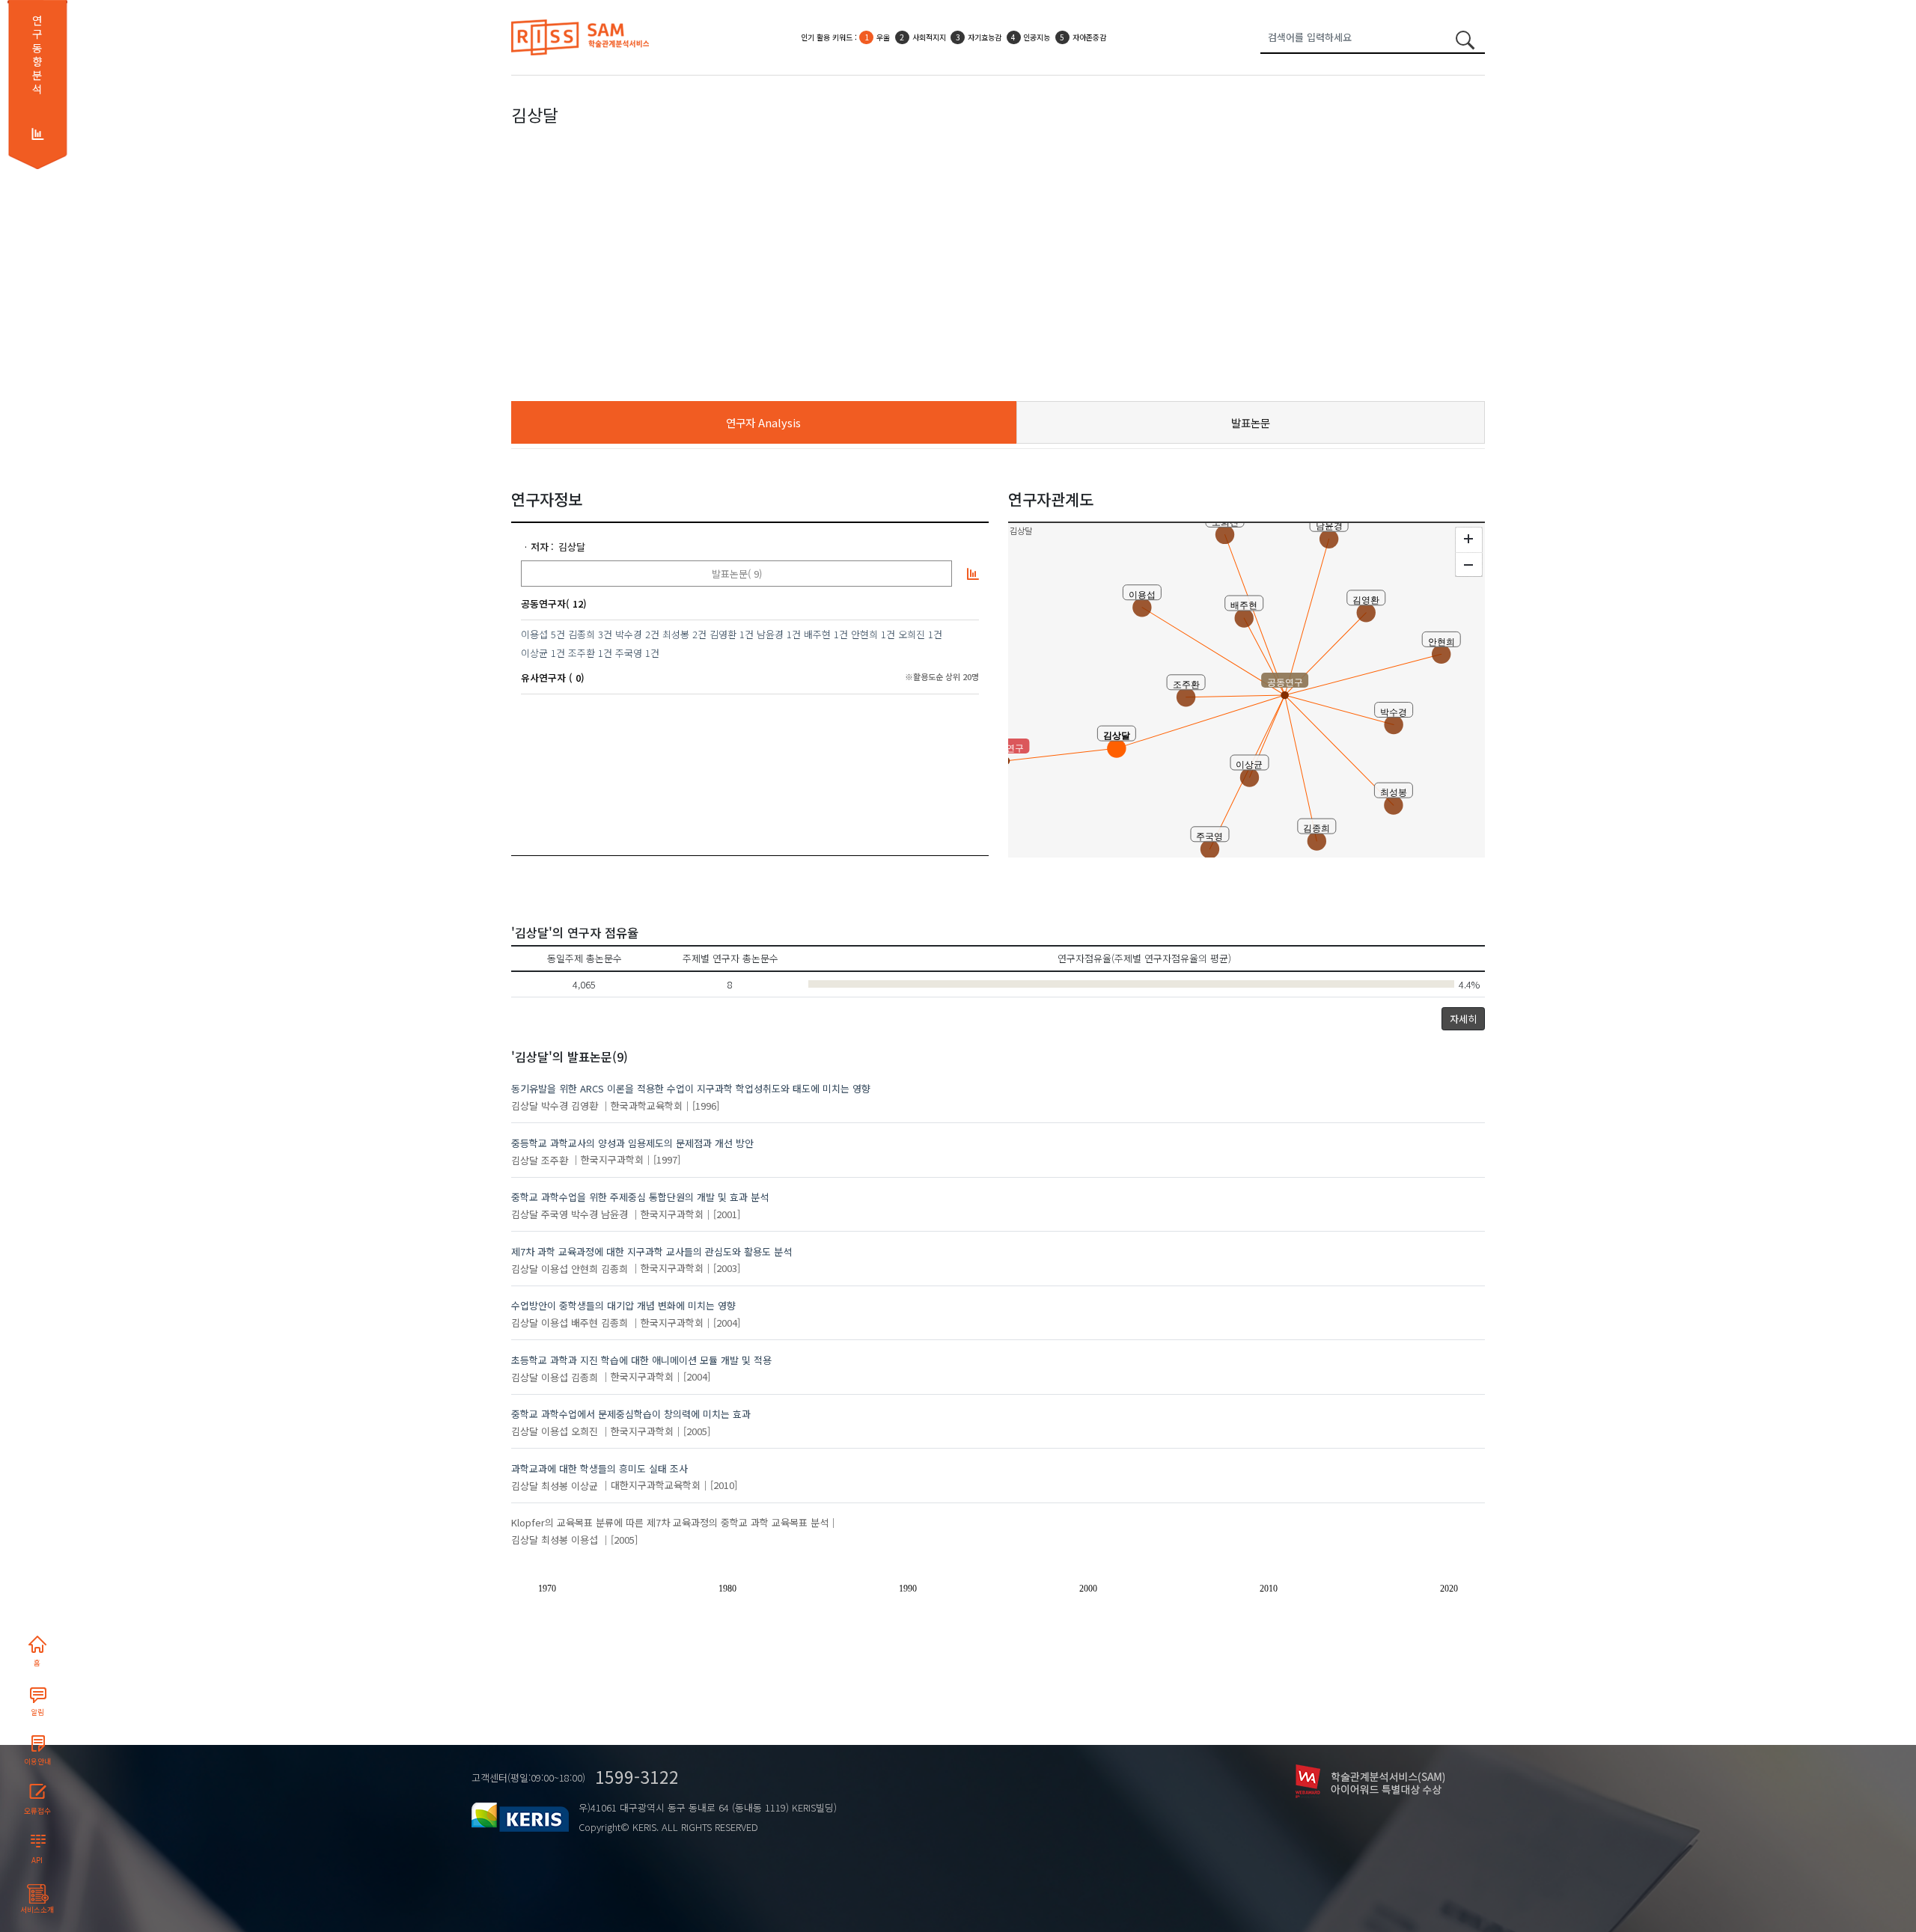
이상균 (534, 653)
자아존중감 (1089, 37)
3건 (605, 634)
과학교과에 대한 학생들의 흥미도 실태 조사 (599, 1468)
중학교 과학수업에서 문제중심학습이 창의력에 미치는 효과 (631, 1414)
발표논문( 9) (737, 574)
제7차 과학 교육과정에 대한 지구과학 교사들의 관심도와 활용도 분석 (652, 1251)
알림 (37, 1712)
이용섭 (534, 634)
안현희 (864, 634)
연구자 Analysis (763, 422)
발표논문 (1251, 422)
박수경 (629, 634)
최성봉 (676, 634)
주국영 (629, 653)
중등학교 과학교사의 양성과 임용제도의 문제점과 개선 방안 (632, 1143)
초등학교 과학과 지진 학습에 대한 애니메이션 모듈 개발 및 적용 (641, 1360)
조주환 (582, 653)
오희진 (912, 634)
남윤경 (770, 634)
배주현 (817, 634)
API (37, 1860)
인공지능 (1037, 37)
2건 (652, 634)
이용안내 (37, 1761)
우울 (883, 37)
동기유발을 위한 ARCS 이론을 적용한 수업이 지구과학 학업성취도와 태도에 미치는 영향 (691, 1088)
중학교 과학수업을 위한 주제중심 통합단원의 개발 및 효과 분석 (640, 1197)
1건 (747, 634)
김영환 (723, 634)
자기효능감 (985, 37)
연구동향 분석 (37, 55)
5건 (558, 634)
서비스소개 (37, 1910)
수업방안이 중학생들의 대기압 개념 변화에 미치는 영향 (623, 1305)
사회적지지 (929, 37)
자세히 (1463, 1019)
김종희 (582, 634)
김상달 (572, 547)
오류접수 (37, 1811)
